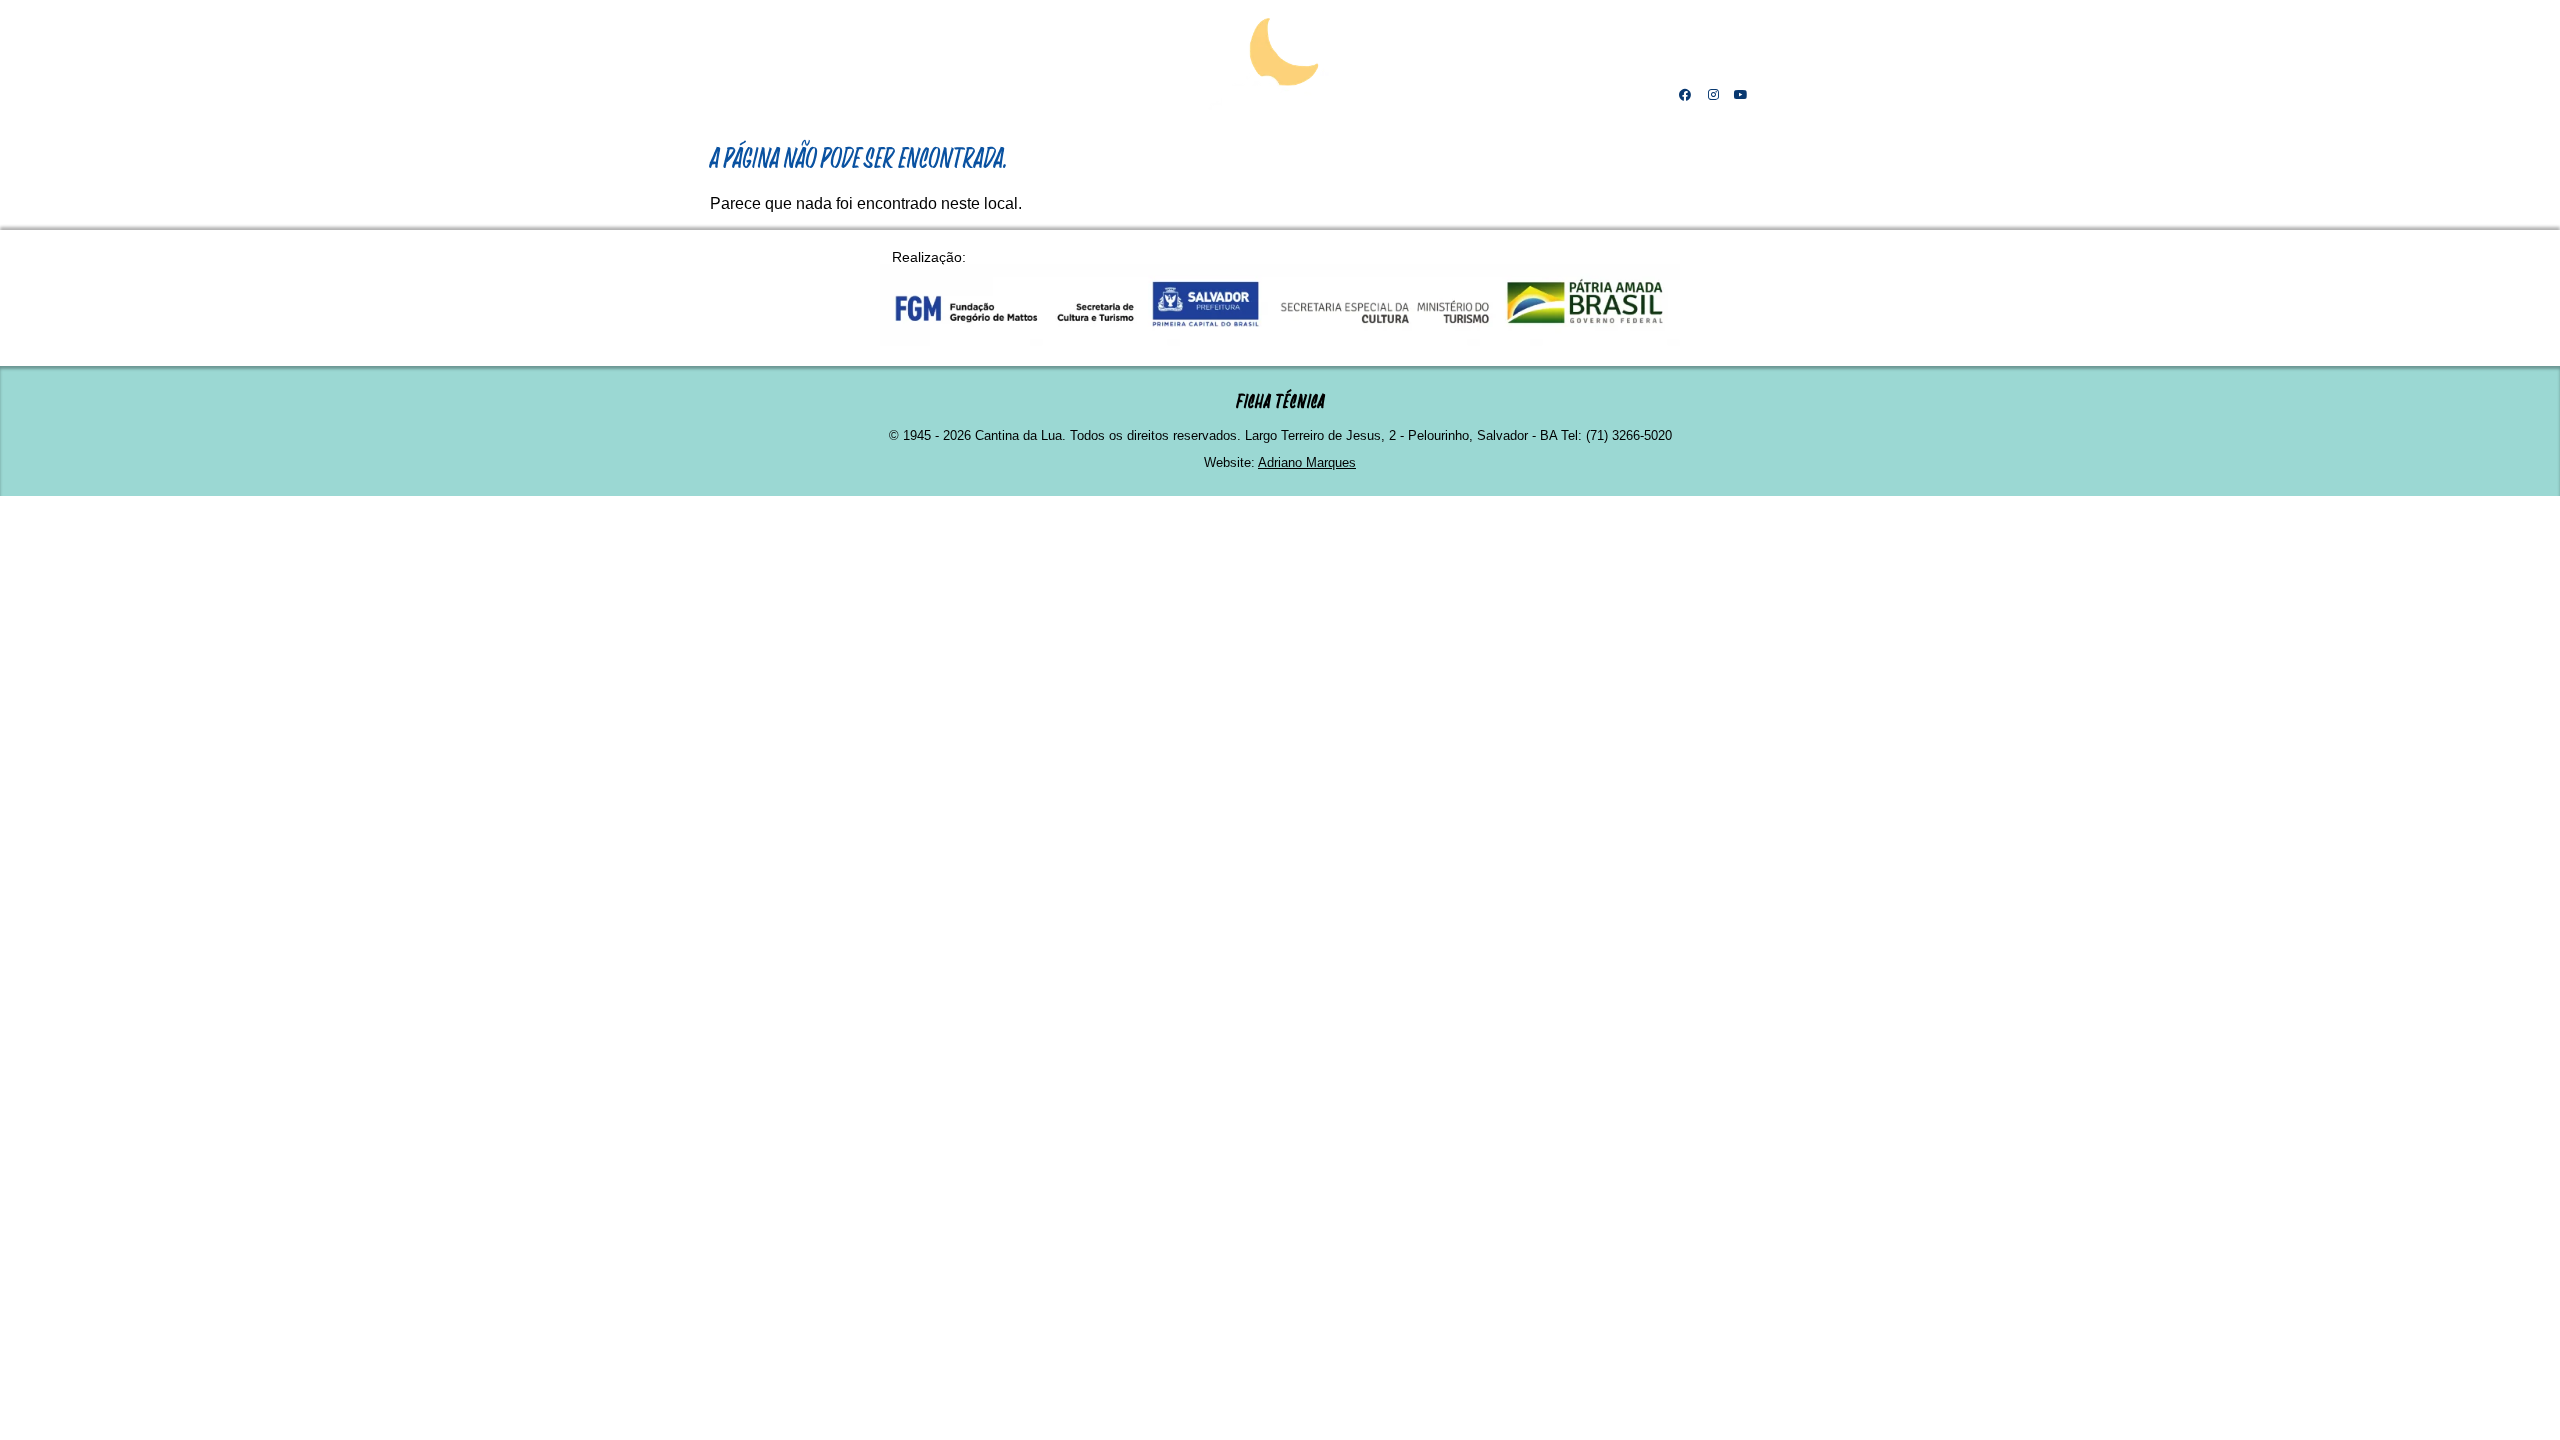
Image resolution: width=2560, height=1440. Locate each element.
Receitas (1456, 95)
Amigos (1538, 95)
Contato (1621, 95)
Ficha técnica (1280, 401)
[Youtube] (1741, 95)
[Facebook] (1686, 95)
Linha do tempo (1010, 95)
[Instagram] (1713, 95)
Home (824, 95)
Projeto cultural (1137, 95)
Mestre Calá (901, 95)
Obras (1376, 95)
